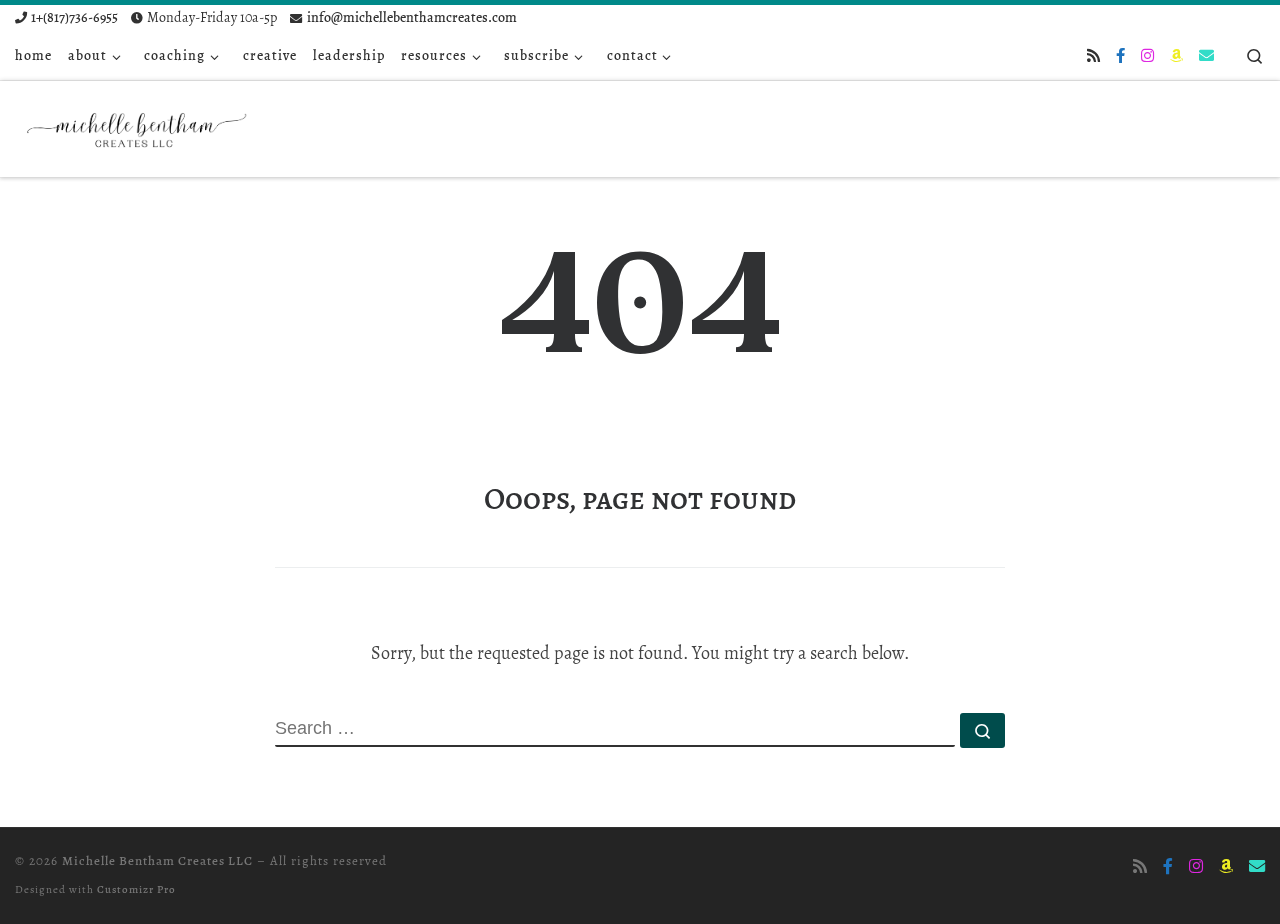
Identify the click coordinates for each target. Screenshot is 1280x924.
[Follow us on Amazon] (1176, 56)
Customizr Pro (136, 889)
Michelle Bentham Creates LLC (157, 861)
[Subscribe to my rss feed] (1093, 56)
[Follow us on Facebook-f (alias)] (1120, 56)
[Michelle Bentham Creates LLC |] (140, 124)
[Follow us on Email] (1206, 56)
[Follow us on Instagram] (1147, 56)
